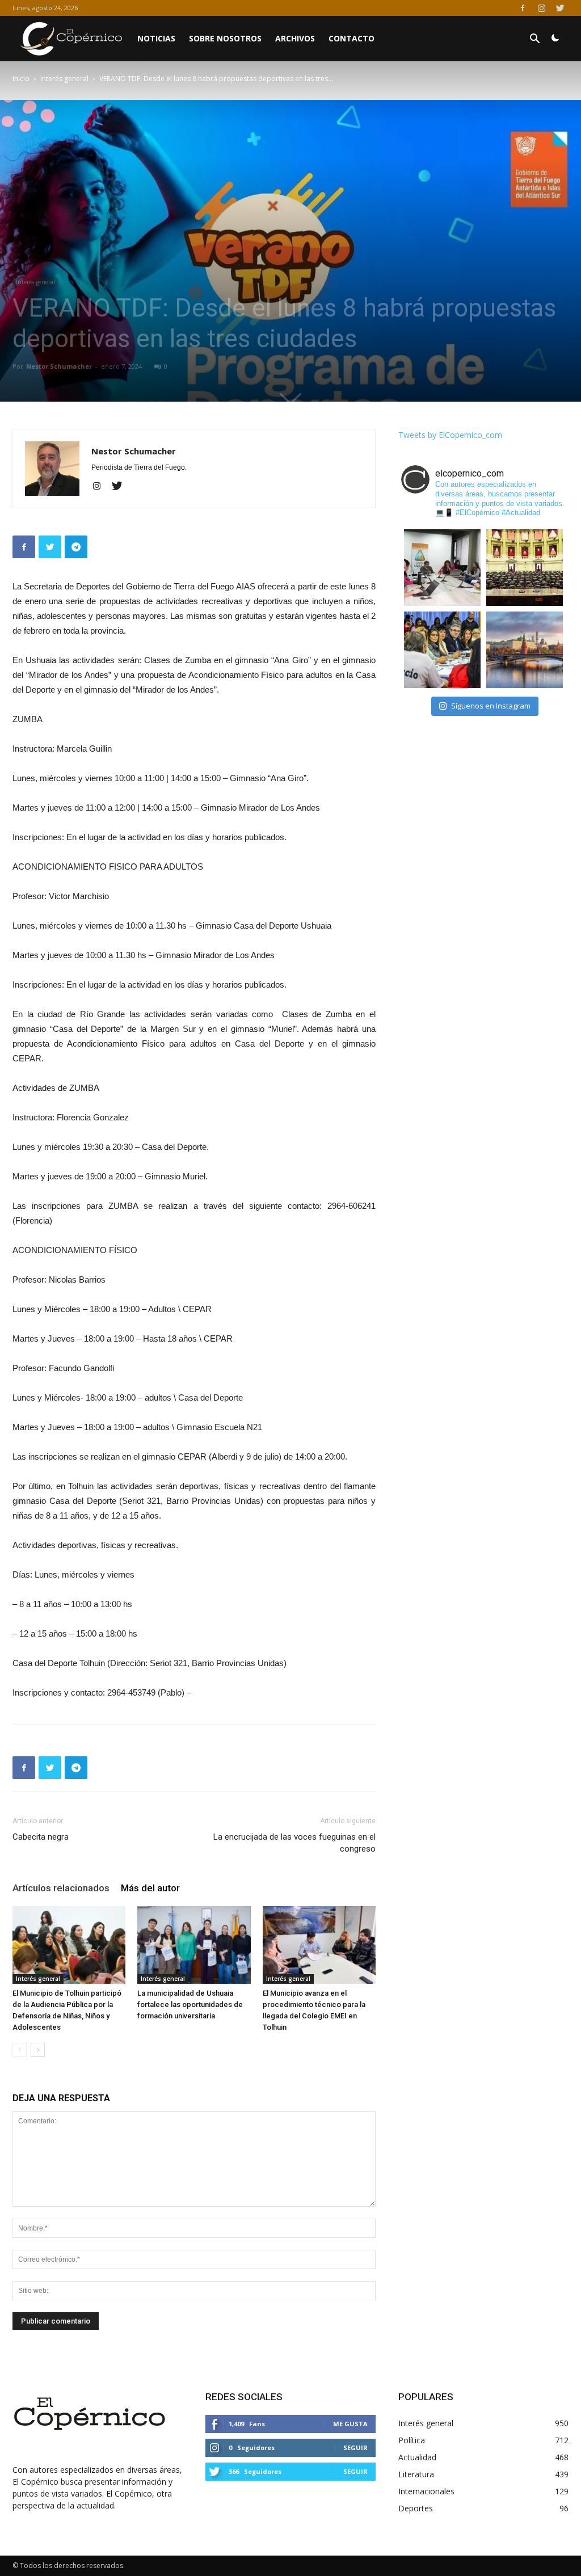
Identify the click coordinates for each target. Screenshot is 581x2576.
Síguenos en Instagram (491, 706)
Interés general (64, 79)
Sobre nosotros (225, 38)
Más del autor (150, 1888)
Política (412, 2440)
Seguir (355, 2448)
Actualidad (417, 2457)
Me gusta (350, 2424)
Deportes (416, 2508)
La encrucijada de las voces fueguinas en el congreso (294, 1843)
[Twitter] (560, 8)
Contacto (351, 38)
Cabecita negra (41, 1837)
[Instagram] (541, 8)
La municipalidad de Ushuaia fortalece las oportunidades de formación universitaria (190, 2004)
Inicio (21, 79)
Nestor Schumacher (59, 366)
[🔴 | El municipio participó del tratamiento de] (442, 650)
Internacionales (426, 2491)
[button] (534, 40)
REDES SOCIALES (244, 2397)
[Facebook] (523, 8)
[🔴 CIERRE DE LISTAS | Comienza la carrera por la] (525, 568)
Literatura (416, 2474)
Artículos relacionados (61, 1888)
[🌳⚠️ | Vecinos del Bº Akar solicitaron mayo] (442, 568)
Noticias (156, 38)
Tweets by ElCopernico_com (450, 435)
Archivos (295, 38)
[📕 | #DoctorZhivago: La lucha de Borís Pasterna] (525, 650)
